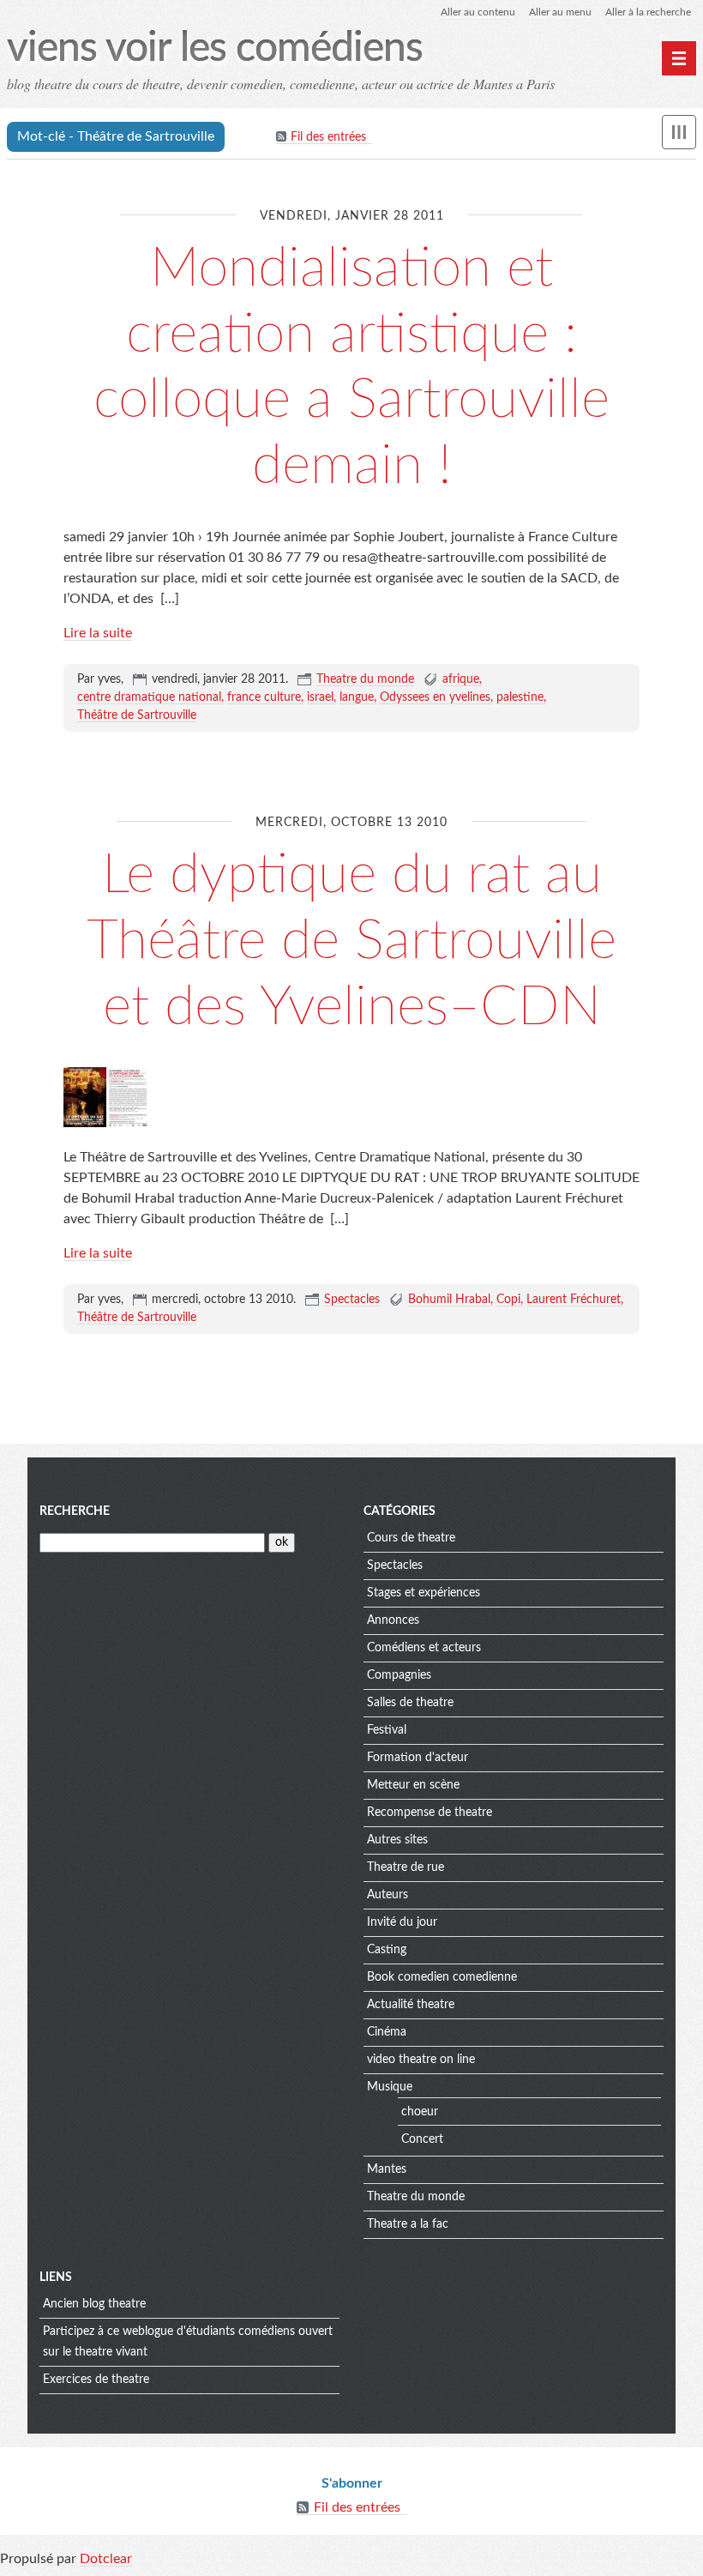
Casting (387, 1950)
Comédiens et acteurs (424, 1648)
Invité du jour (402, 1922)
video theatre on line (421, 2060)
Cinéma (387, 2032)
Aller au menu (560, 12)
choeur (420, 2112)
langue (357, 697)
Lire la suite (98, 633)
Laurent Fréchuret (574, 1300)
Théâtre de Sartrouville (137, 715)
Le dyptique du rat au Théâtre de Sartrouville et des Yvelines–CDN (351, 941)
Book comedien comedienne (442, 1977)
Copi (508, 1300)
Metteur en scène (413, 1785)
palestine (520, 697)
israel (320, 697)
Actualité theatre (411, 2005)
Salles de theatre (410, 1703)
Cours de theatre (411, 1538)
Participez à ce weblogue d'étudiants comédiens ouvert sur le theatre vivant (188, 2342)
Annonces (393, 1620)
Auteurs (388, 1895)
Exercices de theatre (96, 2380)
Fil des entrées (328, 137)
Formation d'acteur (418, 1758)
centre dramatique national (149, 697)
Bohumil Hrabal (449, 1300)
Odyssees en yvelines (435, 697)
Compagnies (399, 1675)
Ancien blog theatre (94, 2304)
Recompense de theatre (430, 1813)
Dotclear (106, 2559)
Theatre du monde (365, 679)
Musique (390, 2087)
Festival (387, 1730)
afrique (461, 679)
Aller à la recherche (648, 12)
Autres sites (397, 1840)
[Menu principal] (679, 58)
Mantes (387, 2169)
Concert (422, 2139)
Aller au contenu (478, 12)
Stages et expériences (424, 1593)
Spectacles (352, 1300)
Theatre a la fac (408, 2224)
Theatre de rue (406, 1867)
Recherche (75, 1511)
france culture (264, 697)
